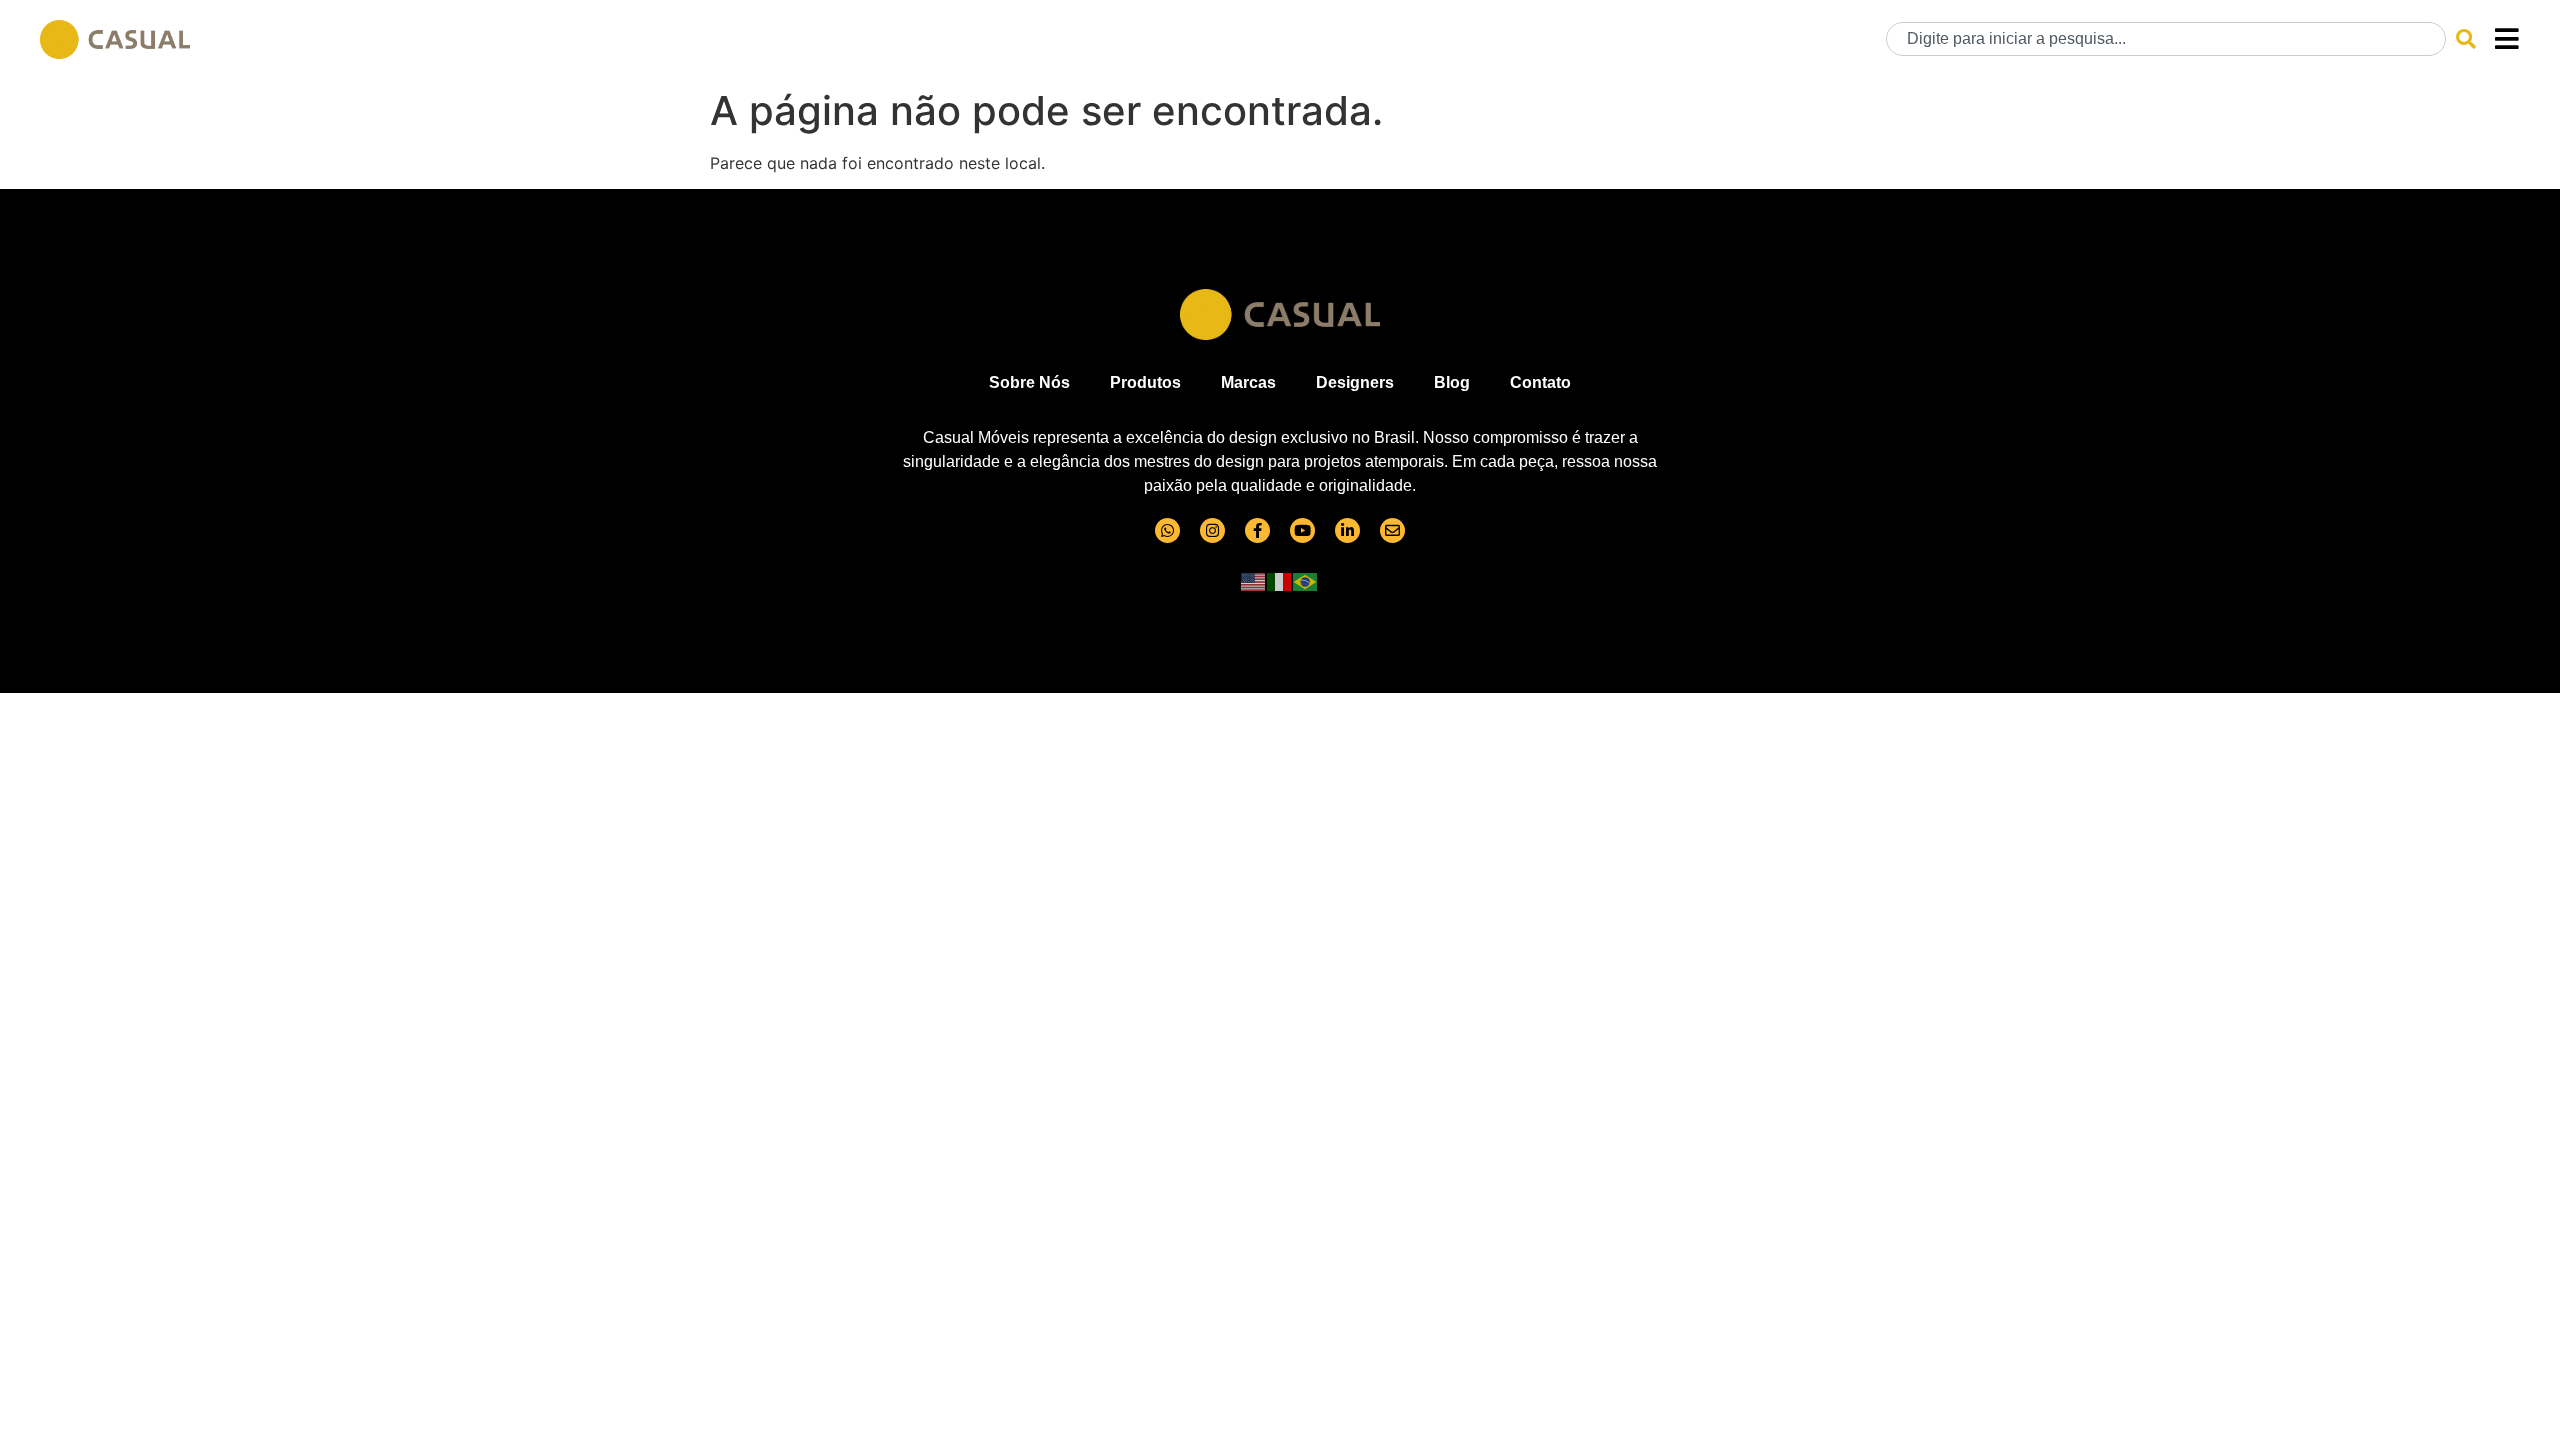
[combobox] (2166, 39)
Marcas (1248, 382)
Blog (1452, 382)
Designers (1355, 382)
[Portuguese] (1306, 581)
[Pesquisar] (2466, 39)
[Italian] (1280, 581)
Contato (1540, 382)
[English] (1254, 581)
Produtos (1145, 382)
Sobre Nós (1029, 382)
